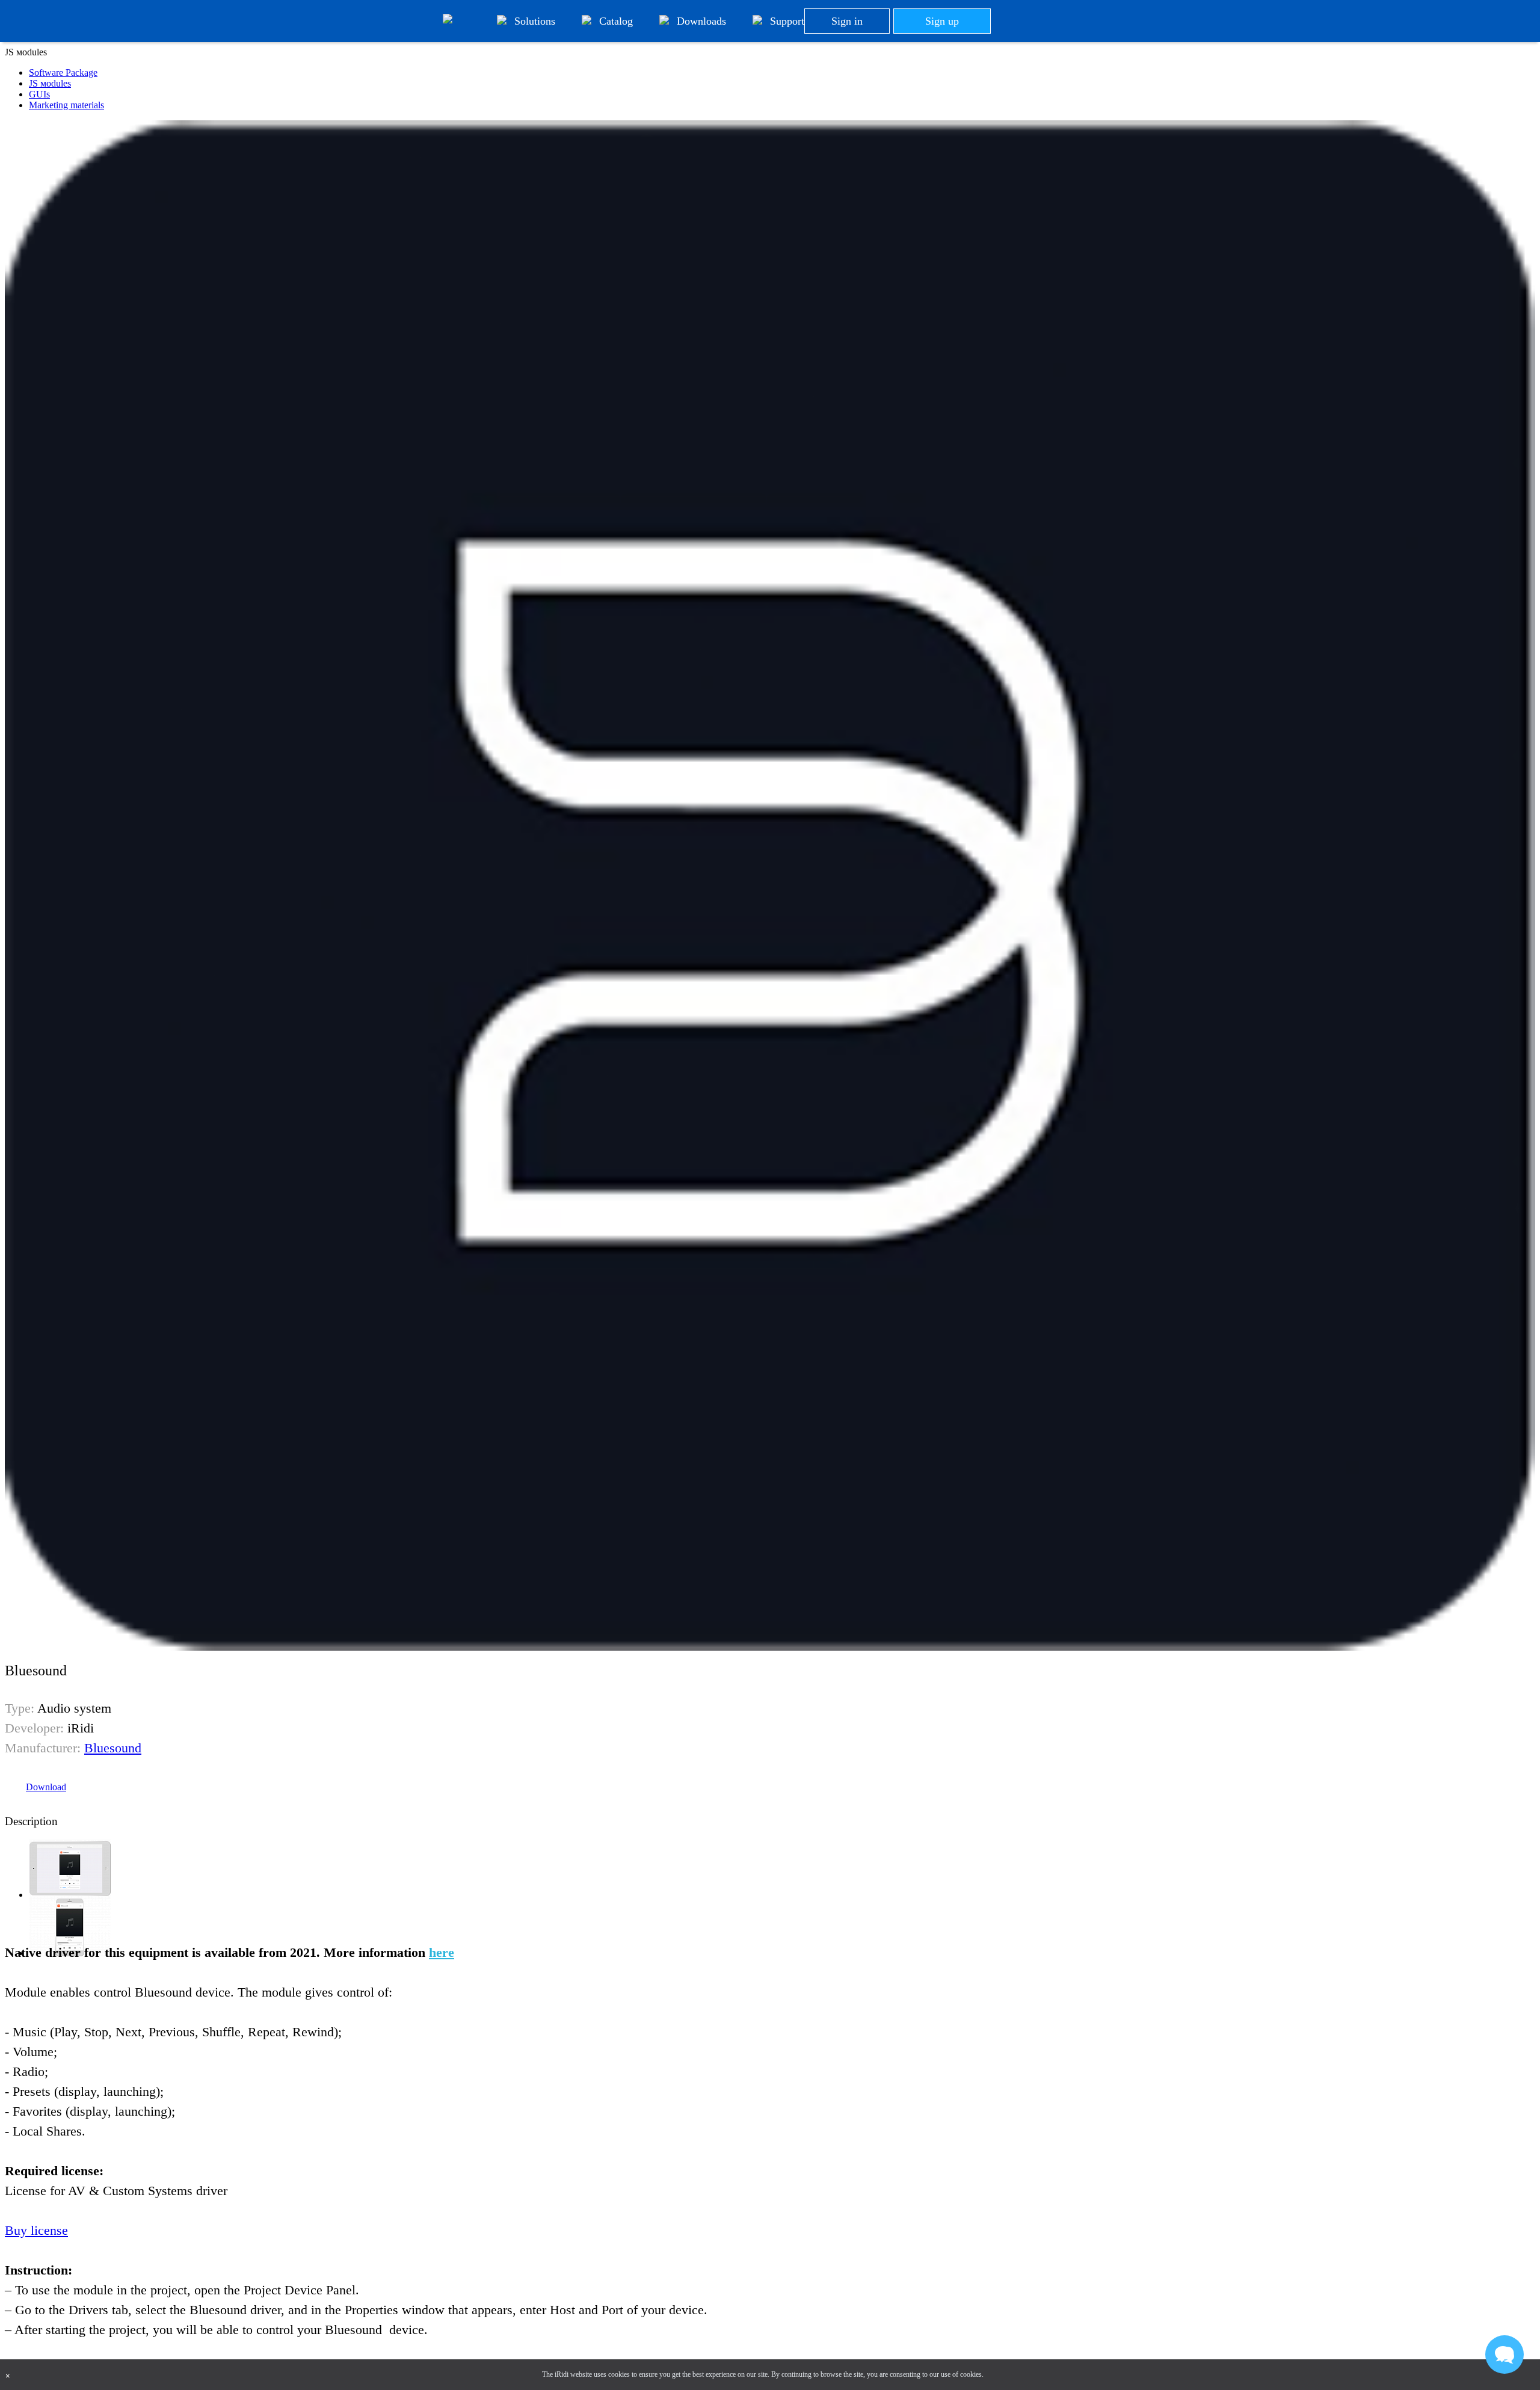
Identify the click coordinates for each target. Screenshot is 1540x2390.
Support (786, 21)
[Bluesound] (70, 1895)
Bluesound (113, 1748)
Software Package (63, 72)
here (442, 1952)
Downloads (700, 21)
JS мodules (50, 83)
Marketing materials (66, 105)
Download (46, 1787)
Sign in (847, 21)
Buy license (36, 2230)
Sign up (942, 21)
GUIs (39, 94)
